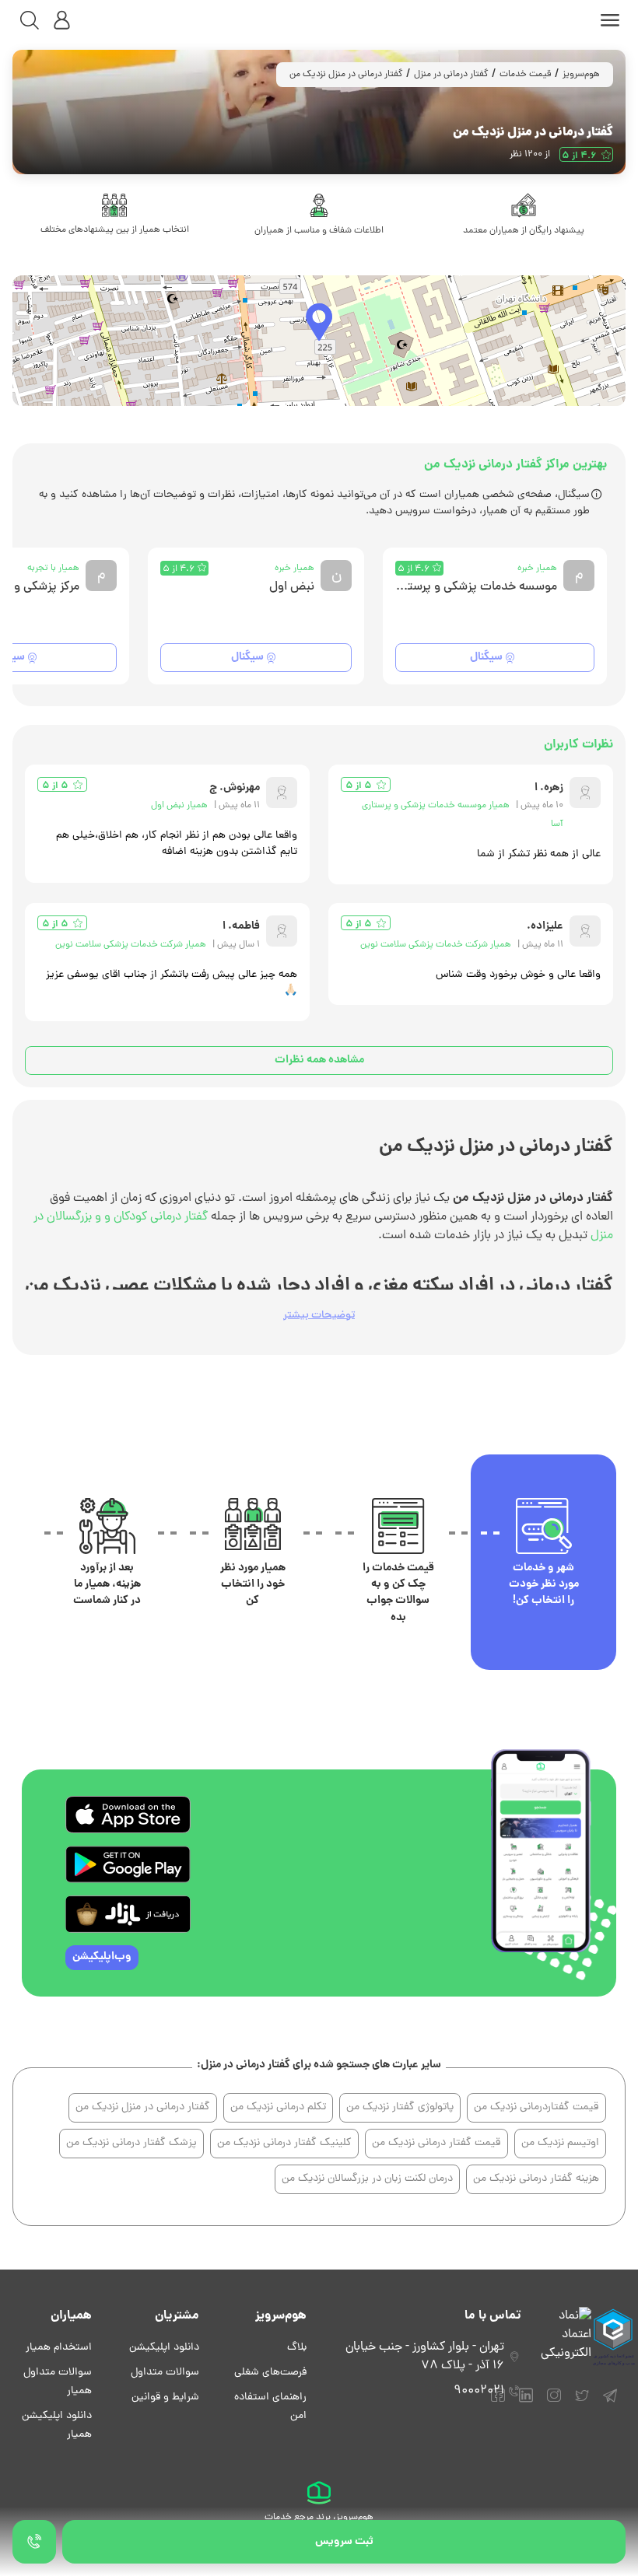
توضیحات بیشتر (319, 1316)
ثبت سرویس (344, 2542)
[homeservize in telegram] (610, 2403)
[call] (34, 2542)
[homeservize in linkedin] (526, 2403)
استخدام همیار (59, 2348)
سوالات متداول (165, 2373)
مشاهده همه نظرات (319, 1060)
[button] (319, 322)
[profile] (62, 20)
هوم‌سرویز (581, 75)
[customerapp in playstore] (128, 1864)
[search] (30, 20)
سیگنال (486, 657)
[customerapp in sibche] (128, 1815)
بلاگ (297, 2348)
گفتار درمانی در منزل (451, 75)
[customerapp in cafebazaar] (128, 1914)
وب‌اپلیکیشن (102, 1957)
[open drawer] (610, 20)
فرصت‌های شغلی (270, 2373)
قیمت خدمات (526, 75)
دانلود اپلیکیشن (164, 2348)
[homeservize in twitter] (582, 2403)
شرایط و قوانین (165, 2397)
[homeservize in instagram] (554, 2403)
